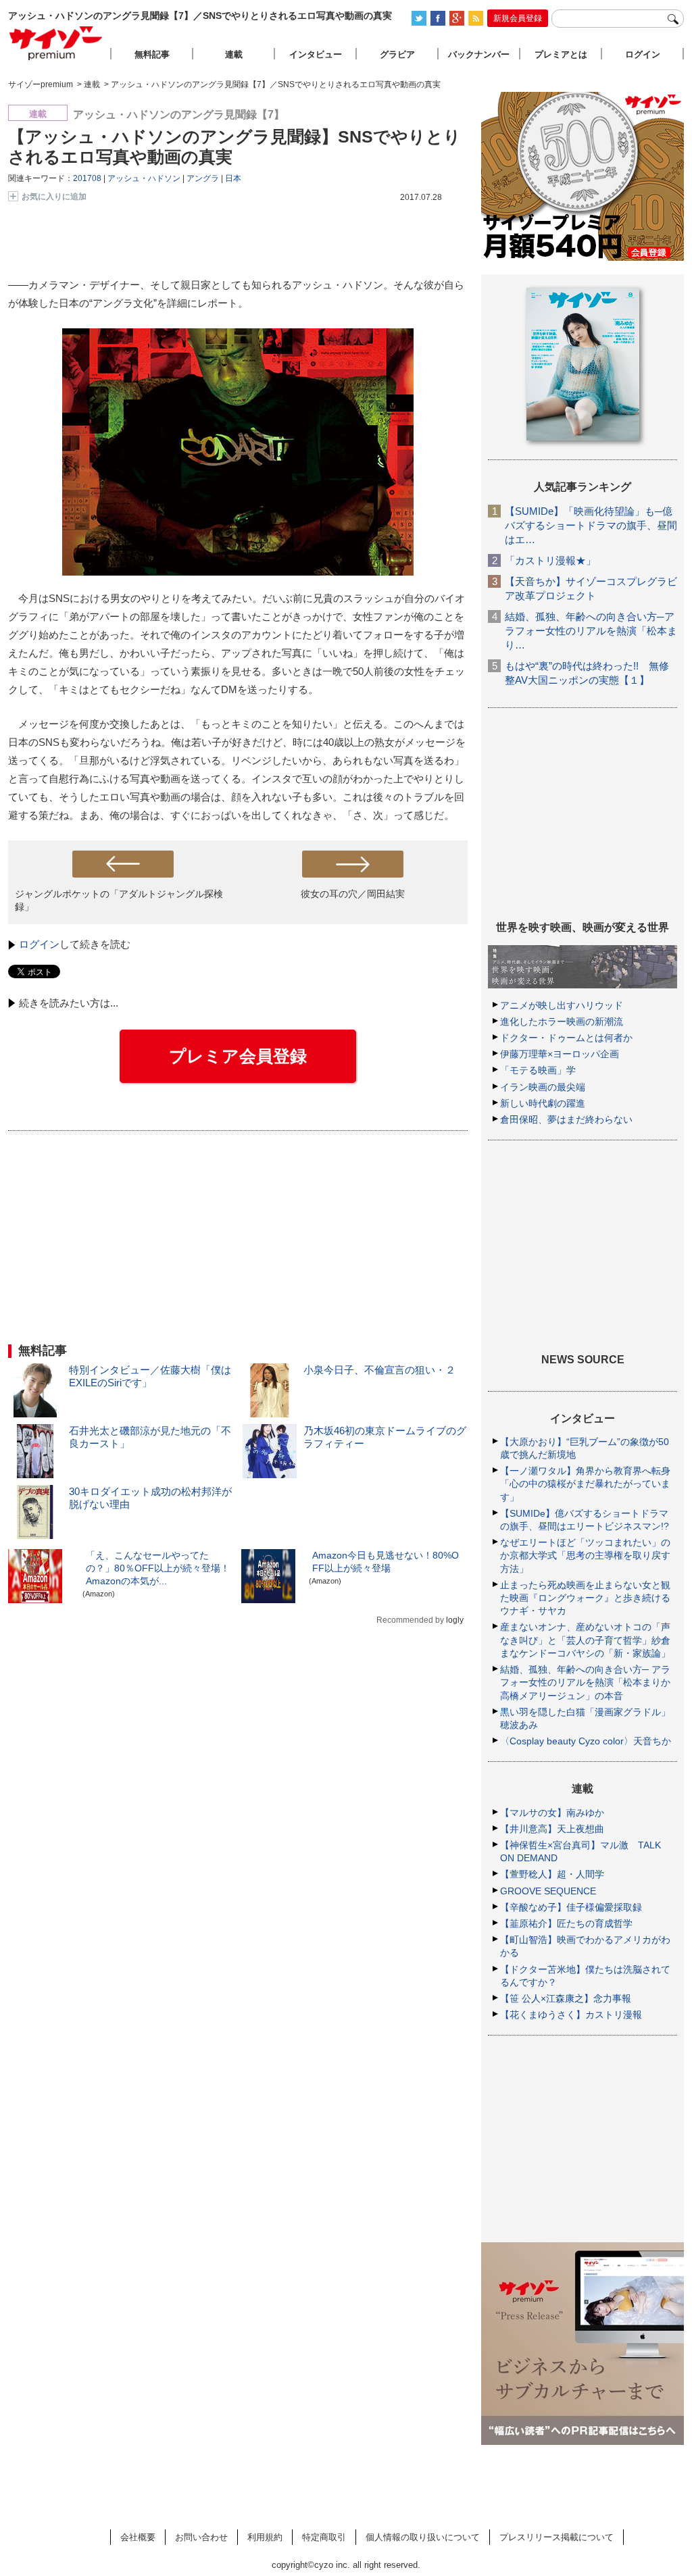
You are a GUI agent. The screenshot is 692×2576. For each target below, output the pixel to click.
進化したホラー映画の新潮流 (562, 1021)
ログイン (39, 944)
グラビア (397, 54)
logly (455, 1620)
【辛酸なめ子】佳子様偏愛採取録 (571, 1907)
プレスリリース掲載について (557, 2537)
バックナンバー (479, 54)
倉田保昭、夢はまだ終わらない (566, 1119)
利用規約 (265, 2537)
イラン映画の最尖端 (543, 1087)
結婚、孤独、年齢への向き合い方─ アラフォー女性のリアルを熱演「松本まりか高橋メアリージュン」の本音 (585, 1682)
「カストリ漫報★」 (550, 560)
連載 (234, 54)
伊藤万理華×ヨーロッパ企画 (560, 1054)
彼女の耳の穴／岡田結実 (353, 894)
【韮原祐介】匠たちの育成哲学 (566, 1923)
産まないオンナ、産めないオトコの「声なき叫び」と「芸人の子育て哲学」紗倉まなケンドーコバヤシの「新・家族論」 (585, 1640)
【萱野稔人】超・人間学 (552, 1874)
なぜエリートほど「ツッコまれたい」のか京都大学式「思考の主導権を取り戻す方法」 (585, 1555)
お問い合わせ (201, 2537)
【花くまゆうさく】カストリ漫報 (571, 2015)
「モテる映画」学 (538, 1070)
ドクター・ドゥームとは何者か (566, 1038)
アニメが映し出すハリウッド (562, 1005)
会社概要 (138, 2537)
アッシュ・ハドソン (144, 178)
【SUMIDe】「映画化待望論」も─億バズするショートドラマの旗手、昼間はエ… (591, 525)
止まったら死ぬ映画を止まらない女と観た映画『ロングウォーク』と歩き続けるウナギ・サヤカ (585, 1598)
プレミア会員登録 (238, 1056)
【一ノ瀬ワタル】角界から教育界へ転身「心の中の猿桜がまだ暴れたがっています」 (585, 1484)
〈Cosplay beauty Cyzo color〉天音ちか (586, 1741)
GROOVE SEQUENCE (548, 1891)
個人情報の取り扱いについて (423, 2537)
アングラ (203, 178)
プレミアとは (561, 54)
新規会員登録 (518, 18)
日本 (233, 178)
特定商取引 (324, 2537)
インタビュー (316, 54)
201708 (87, 178)
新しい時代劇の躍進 (543, 1103)
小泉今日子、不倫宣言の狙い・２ (379, 1370)
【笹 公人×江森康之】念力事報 (566, 1998)
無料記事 (152, 54)
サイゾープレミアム (56, 43)
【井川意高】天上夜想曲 (552, 1829)
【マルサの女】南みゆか (552, 1813)
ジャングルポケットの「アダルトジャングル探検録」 (119, 900)
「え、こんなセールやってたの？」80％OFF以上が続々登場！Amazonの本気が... (158, 1568)
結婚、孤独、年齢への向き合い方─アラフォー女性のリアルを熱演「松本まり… (591, 631)
